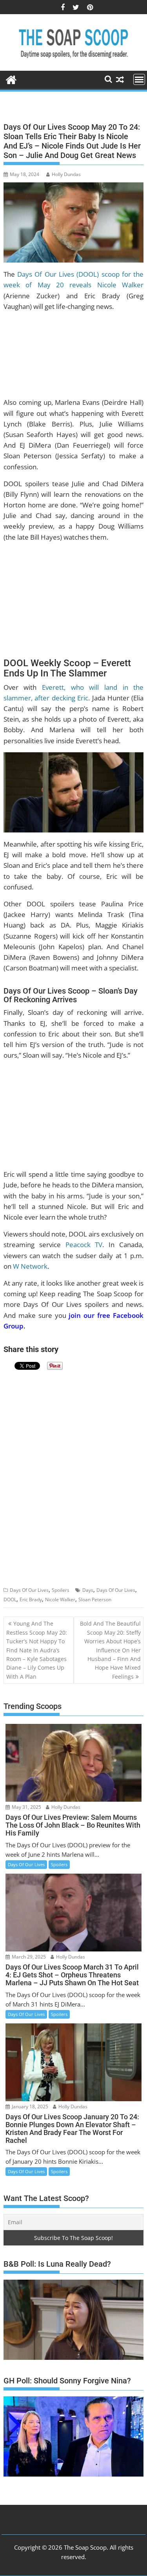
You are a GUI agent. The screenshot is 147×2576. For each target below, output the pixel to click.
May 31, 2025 (26, 1807)
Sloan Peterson (95, 1599)
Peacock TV (84, 1245)
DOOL (10, 1599)
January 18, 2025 (29, 2107)
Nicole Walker (60, 1599)
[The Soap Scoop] (11, 79)
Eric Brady (31, 1599)
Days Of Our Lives (29, 1590)
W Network (30, 1266)
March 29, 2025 (28, 1957)
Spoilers (61, 1590)
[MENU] (139, 79)
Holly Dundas (66, 174)
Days (88, 1590)
